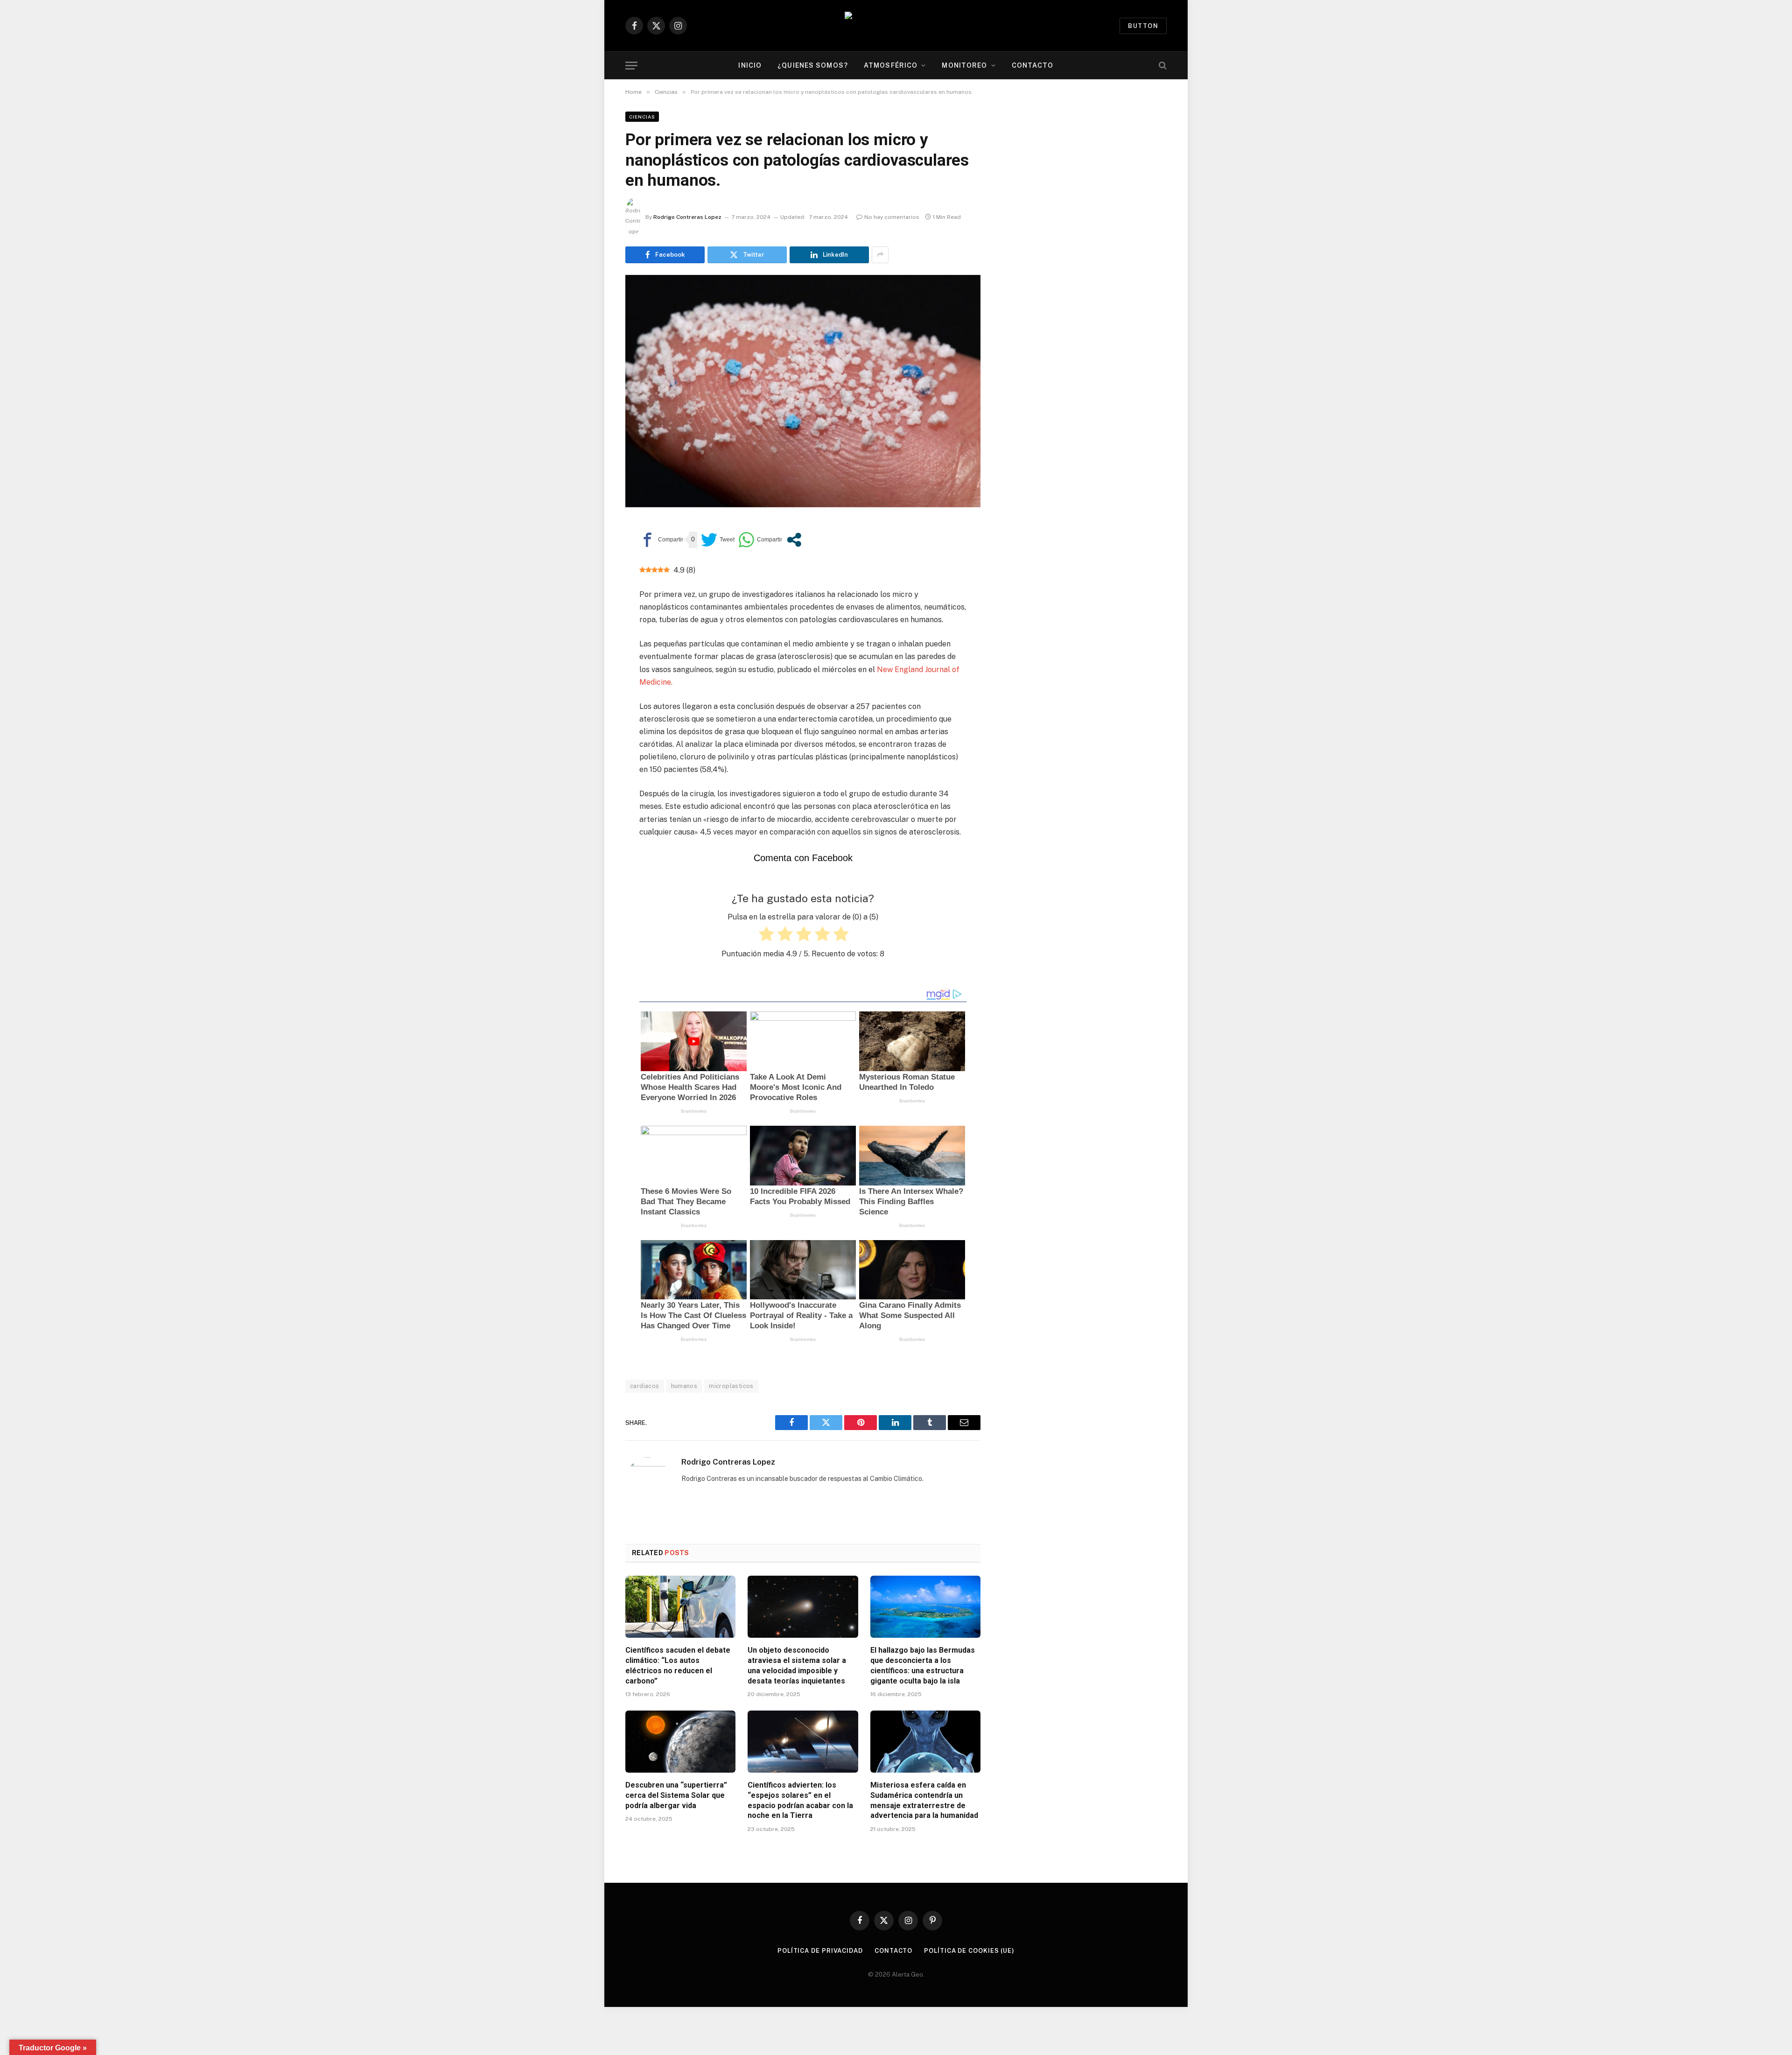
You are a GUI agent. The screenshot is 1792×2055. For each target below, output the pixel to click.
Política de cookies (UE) (969, 1951)
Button (1143, 26)
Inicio (750, 65)
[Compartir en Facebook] (661, 540)
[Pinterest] (593, 617)
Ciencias (642, 117)
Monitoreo (964, 65)
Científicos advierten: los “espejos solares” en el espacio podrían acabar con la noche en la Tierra (800, 1800)
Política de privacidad (820, 1951)
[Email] (593, 638)
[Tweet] (718, 540)
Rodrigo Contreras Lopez (687, 217)
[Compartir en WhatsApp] (760, 540)
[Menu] (631, 66)
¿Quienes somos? (813, 65)
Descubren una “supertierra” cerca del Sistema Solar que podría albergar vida (676, 1795)
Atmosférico (891, 65)
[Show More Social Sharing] (880, 255)
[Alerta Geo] (896, 26)
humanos (684, 1386)
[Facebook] (593, 553)
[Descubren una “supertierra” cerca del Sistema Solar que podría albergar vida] (680, 1742)
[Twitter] (593, 574)
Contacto (1033, 65)
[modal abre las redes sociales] (794, 540)
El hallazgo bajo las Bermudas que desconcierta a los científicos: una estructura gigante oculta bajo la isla (923, 1665)
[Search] (1162, 66)
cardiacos (645, 1386)
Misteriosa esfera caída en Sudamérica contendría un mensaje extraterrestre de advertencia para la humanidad (924, 1800)
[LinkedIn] (593, 596)
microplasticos (731, 1386)
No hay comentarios (892, 217)
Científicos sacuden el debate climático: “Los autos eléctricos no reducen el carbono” (678, 1665)
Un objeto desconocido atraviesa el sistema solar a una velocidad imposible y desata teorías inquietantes (797, 1665)
